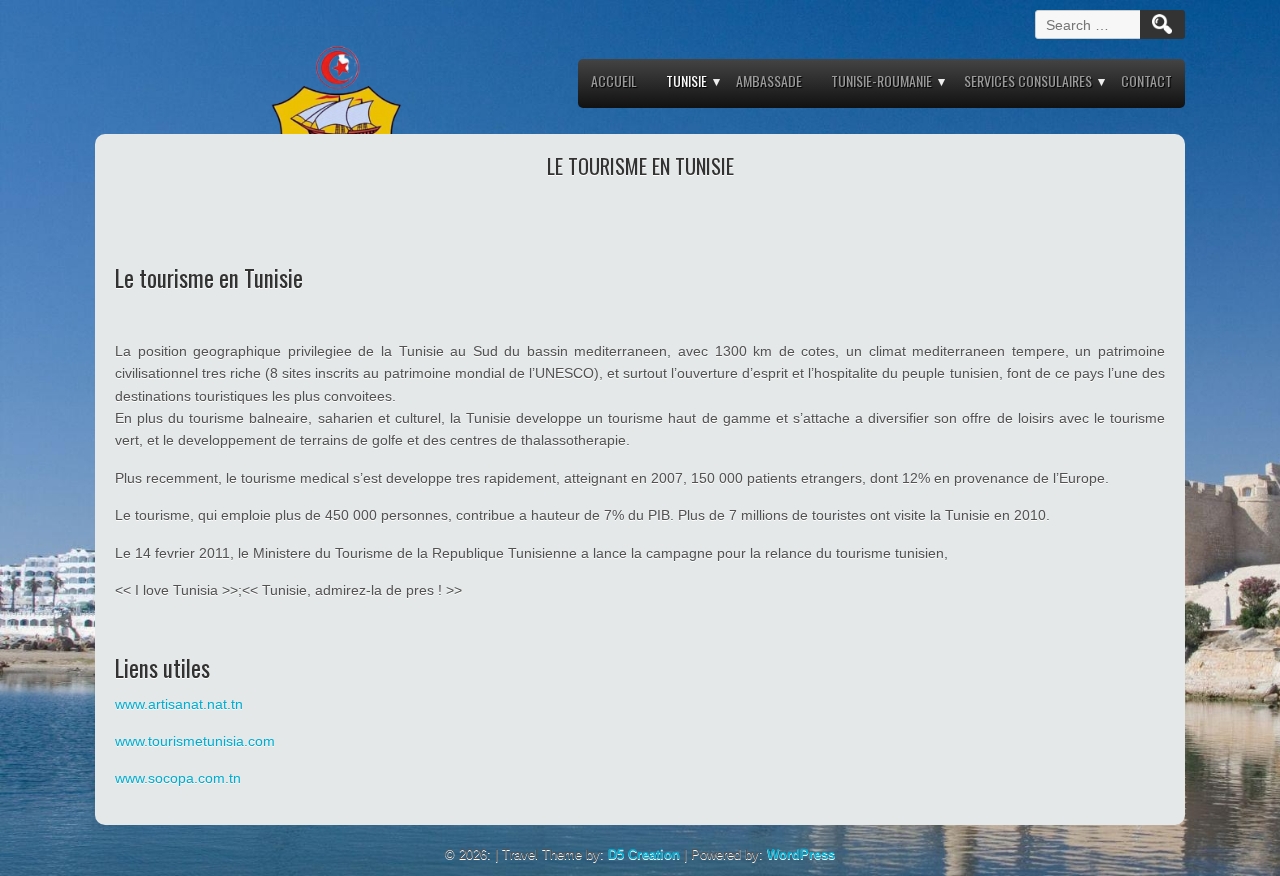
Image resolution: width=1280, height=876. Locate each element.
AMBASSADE (769, 80)
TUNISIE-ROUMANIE (881, 80)
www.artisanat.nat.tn (179, 704)
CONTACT (1146, 80)
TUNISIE (686, 80)
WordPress (801, 854)
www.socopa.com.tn (178, 778)
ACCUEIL (614, 80)
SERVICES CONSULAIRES (1028, 80)
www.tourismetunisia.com (195, 741)
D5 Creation (644, 854)
